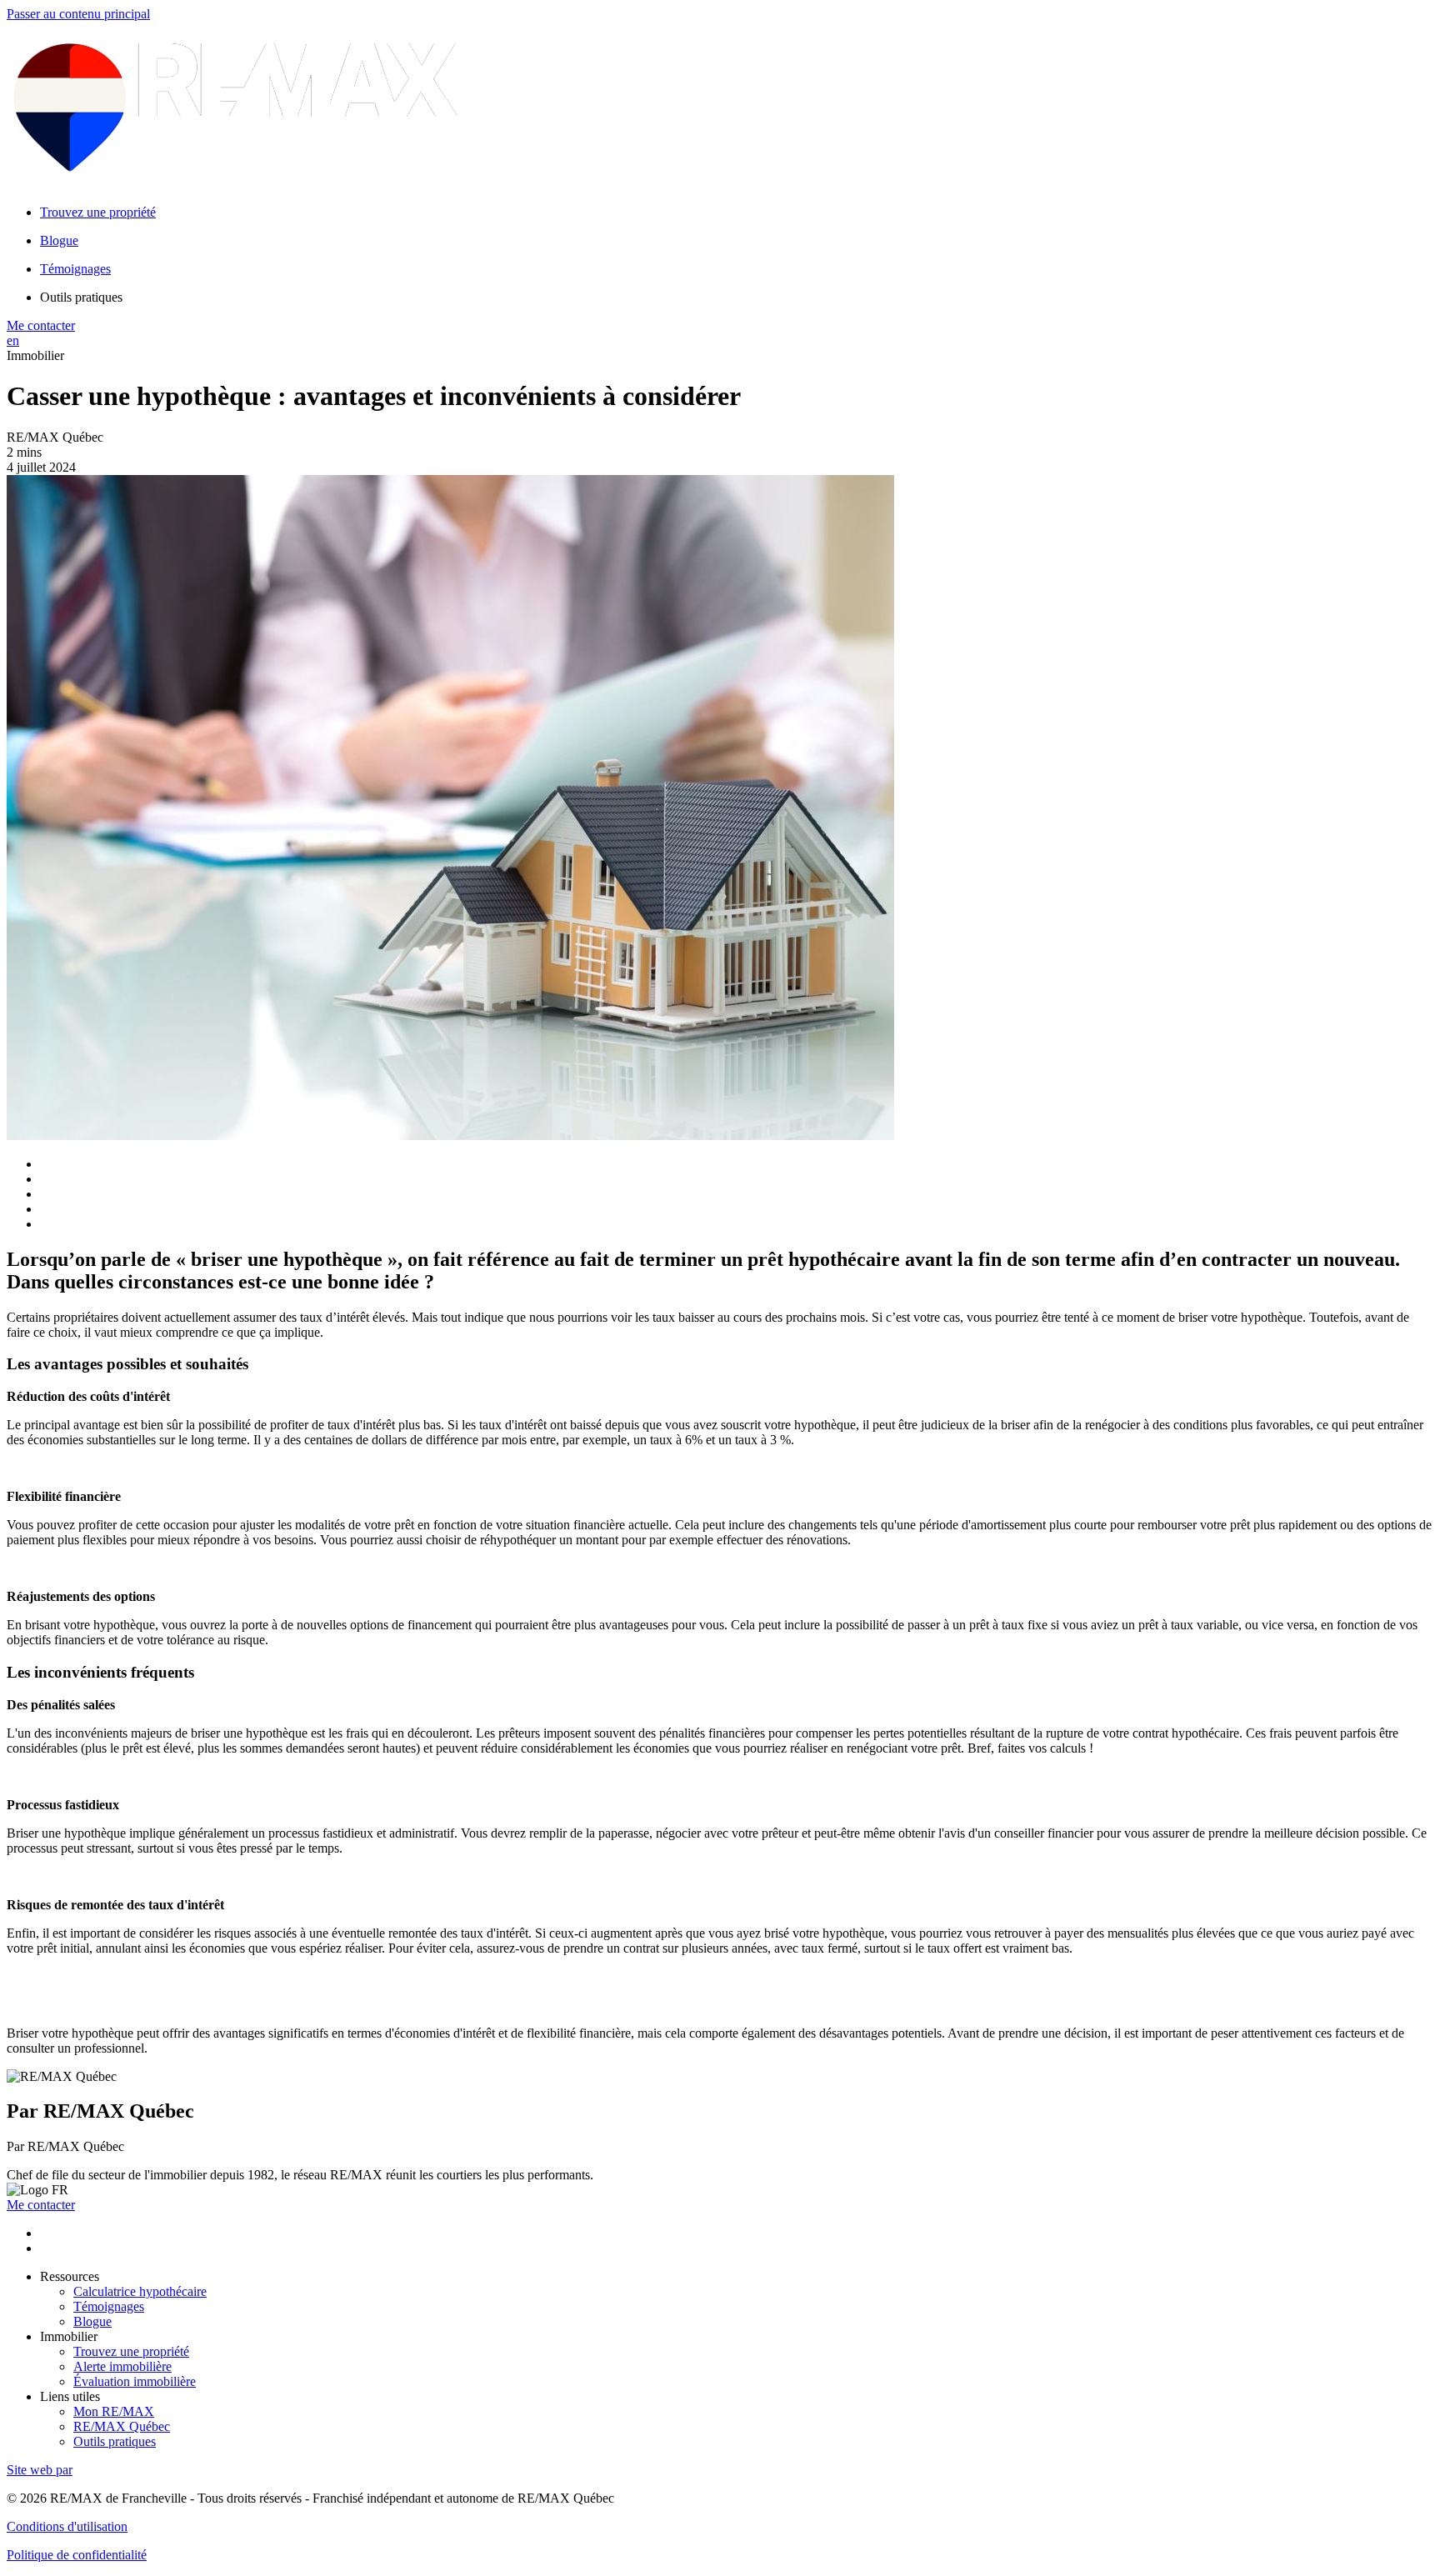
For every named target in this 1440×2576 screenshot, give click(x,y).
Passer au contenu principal (78, 14)
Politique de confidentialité (77, 2555)
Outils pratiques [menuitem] (81, 297)
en (13, 340)
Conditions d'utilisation (67, 2526)
